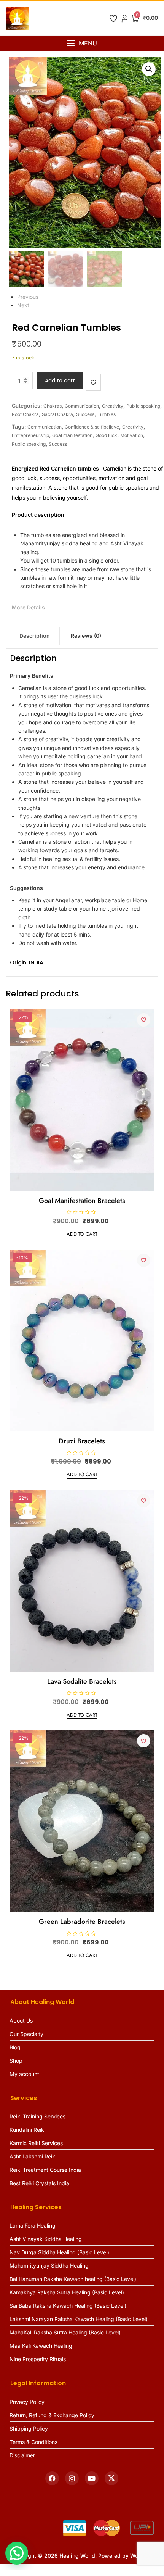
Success (85, 414)
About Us (21, 2021)
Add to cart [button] (82, 1234)
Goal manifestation (72, 435)
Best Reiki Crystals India (39, 2183)
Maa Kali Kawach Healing (41, 2346)
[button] (82, 43)
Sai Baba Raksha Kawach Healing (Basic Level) (68, 2306)
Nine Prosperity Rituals (38, 2359)
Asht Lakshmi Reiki (33, 2156)
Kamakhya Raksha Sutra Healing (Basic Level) (67, 2292)
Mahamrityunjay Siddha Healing (49, 2266)
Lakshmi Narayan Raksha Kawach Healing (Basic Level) (79, 2319)
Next (23, 305)
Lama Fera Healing (33, 2225)
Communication (82, 406)
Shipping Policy (29, 2429)
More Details (28, 607)
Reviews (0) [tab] (86, 636)
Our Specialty (26, 2034)
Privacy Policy (27, 2402)
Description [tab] (35, 636)
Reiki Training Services (37, 2116)
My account (24, 2074)
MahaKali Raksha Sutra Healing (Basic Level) (65, 2332)
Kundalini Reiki (27, 2130)
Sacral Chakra (57, 414)
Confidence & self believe (92, 427)
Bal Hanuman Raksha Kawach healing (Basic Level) (73, 2279)
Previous (28, 297)
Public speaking (143, 406)
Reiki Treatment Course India (45, 2170)
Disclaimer (22, 2455)
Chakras (53, 406)
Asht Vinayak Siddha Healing (46, 2239)
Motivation (132, 435)
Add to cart (60, 380)
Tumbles (107, 414)
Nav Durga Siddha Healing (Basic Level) (59, 2252)
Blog (15, 2047)
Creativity (113, 406)
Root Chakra (25, 414)
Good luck (106, 435)
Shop (16, 2061)
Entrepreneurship (30, 435)
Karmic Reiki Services (36, 2143)
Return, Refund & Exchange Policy (52, 2415)
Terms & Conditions (33, 2442)
